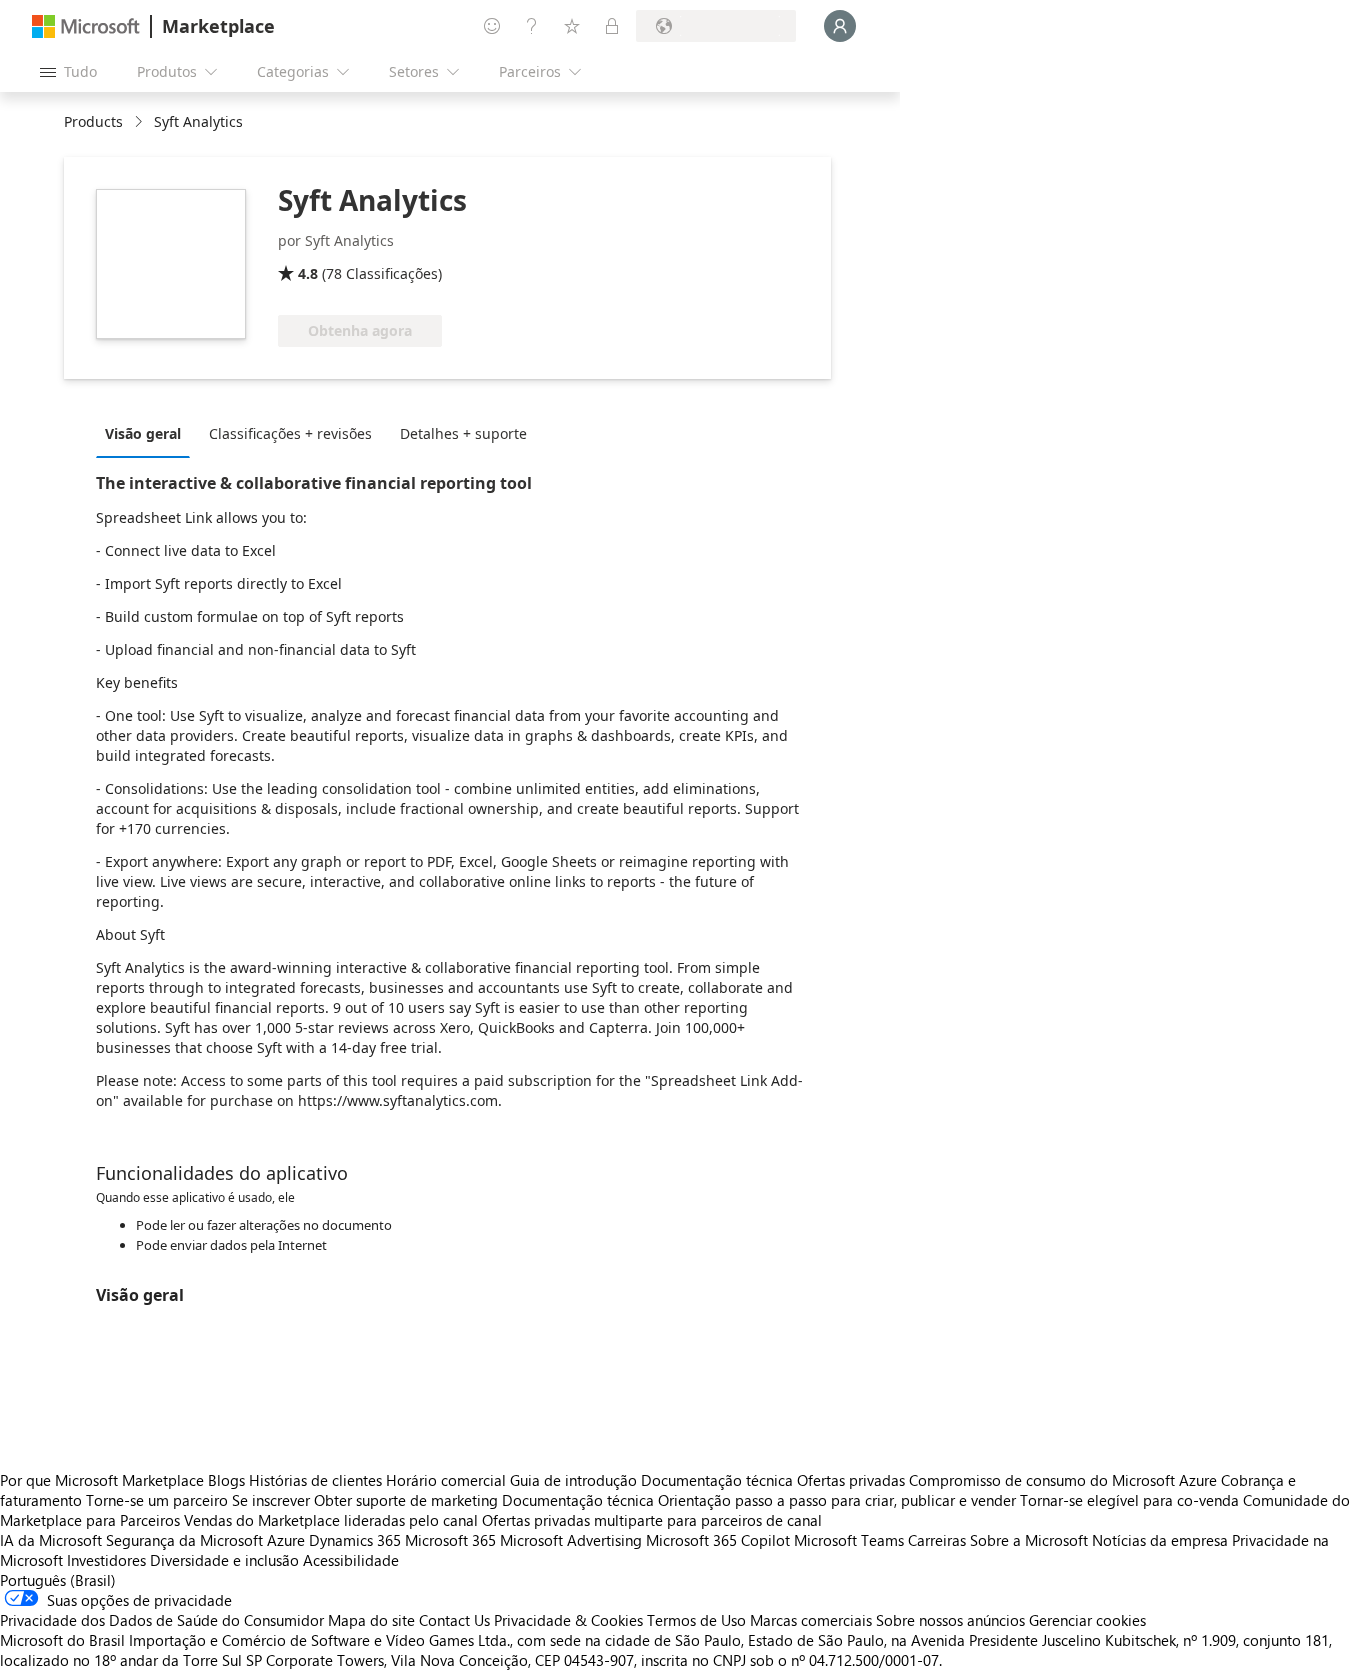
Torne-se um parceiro (157, 1500)
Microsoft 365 (450, 1540)
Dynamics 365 (355, 1540)
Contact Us (454, 1620)
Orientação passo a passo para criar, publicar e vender (837, 1500)
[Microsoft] (86, 26)
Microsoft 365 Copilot (718, 1540)
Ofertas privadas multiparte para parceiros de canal (652, 1520)
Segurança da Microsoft (184, 1540)
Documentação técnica (717, 1480)
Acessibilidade (351, 1560)
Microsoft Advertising (571, 1540)
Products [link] (93, 121)
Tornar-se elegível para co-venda (1129, 1500)
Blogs (226, 1480)
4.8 (308, 273)
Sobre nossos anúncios (950, 1620)
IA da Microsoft (51, 1540)
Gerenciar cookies (1087, 1620)
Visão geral (143, 433)
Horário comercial (446, 1480)
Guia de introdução (573, 1480)
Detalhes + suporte (463, 433)
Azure (286, 1540)
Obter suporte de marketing (406, 1500)
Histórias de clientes (315, 1480)
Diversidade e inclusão (224, 1560)
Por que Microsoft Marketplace (102, 1480)
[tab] (148, 433)
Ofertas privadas (851, 1480)
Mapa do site (371, 1620)
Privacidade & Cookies (568, 1620)
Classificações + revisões (290, 433)
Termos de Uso (696, 1620)
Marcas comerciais (811, 1620)
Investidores (106, 1560)
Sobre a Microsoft (1029, 1540)
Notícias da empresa (1160, 1540)
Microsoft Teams (849, 1540)
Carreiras (937, 1540)
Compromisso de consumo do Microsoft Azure (1065, 1480)
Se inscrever (271, 1500)
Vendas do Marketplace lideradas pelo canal (331, 1520)
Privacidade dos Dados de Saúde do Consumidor (162, 1620)
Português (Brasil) (58, 1580)
